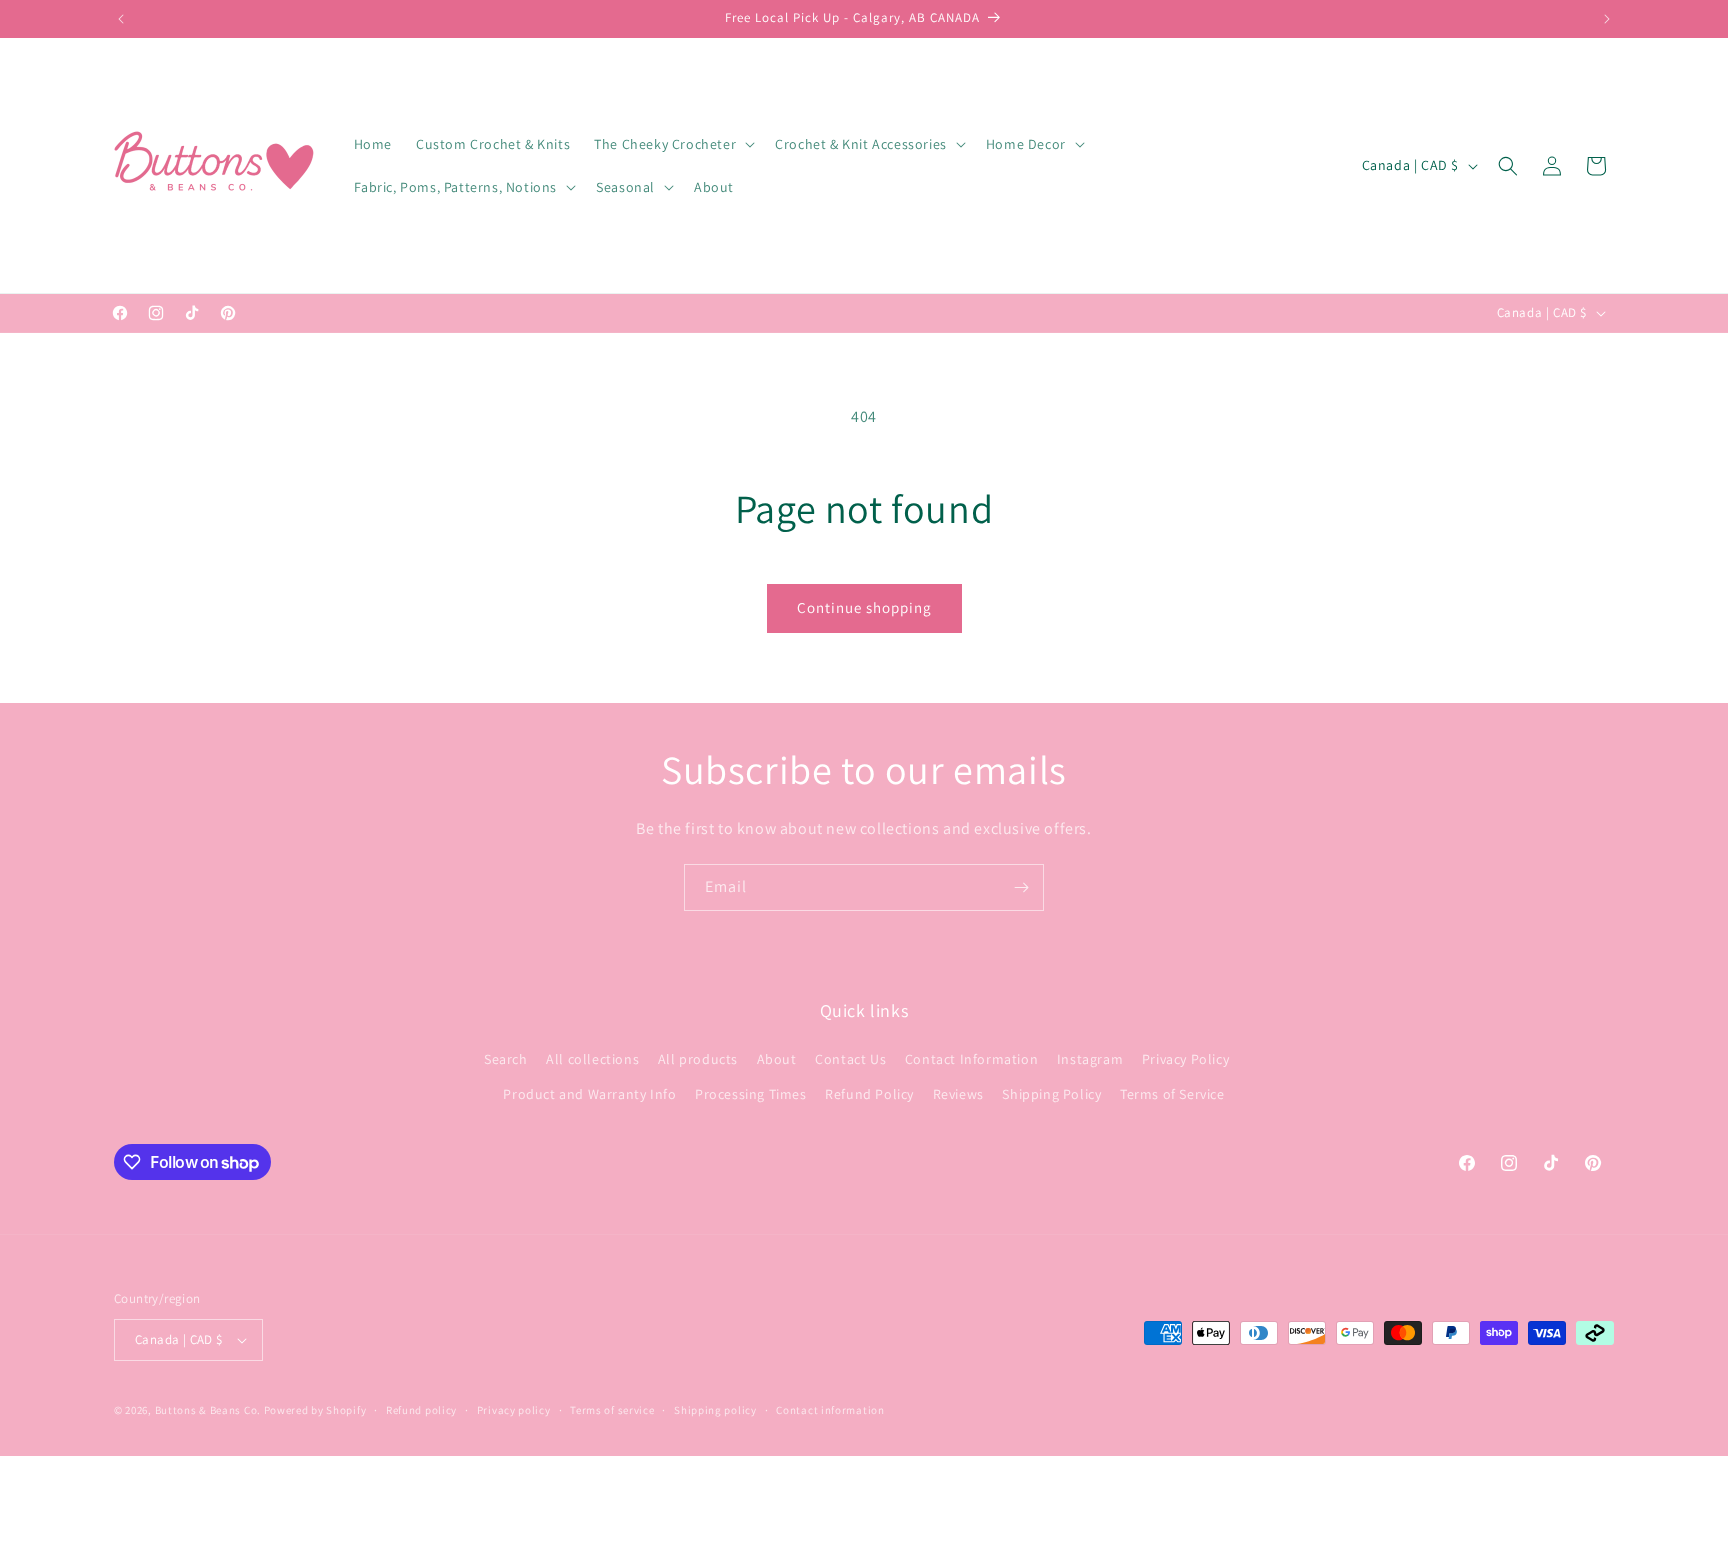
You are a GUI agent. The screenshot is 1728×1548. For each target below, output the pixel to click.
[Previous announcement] (121, 19)
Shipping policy (715, 1410)
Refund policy (421, 1410)
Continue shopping (864, 607)
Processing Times (751, 1094)
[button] (672, 144)
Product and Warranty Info (589, 1094)
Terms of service (612, 1410)
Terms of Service (1172, 1094)
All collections (592, 1059)
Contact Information (971, 1059)
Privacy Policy (1185, 1059)
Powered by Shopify (315, 1410)
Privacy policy (514, 1410)
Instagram (1090, 1059)
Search (506, 1059)
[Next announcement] (1607, 19)
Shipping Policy (1051, 1094)
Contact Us (850, 1059)
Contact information (830, 1410)
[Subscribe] (1021, 887)
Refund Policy (869, 1094)
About (777, 1059)
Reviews (958, 1094)
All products (698, 1059)
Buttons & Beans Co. (208, 1410)
